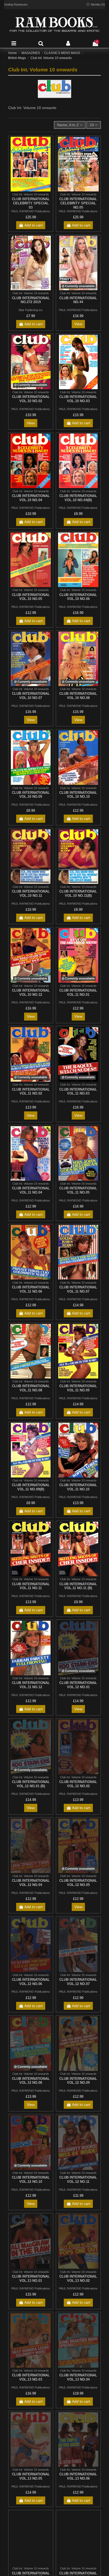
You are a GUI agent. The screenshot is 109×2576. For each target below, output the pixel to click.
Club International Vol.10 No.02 (31, 399)
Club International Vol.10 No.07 (31, 696)
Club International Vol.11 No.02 (31, 1092)
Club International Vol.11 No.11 (31, 1586)
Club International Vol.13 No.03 (31, 2377)
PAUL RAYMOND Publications (31, 211)
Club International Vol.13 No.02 (78, 2279)
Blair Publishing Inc (31, 310)
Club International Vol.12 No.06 (31, 1982)
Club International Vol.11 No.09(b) (31, 1487)
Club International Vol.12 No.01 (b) (31, 1784)
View (78, 324)
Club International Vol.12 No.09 (78, 2081)
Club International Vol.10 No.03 (78, 399)
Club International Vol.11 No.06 (31, 1289)
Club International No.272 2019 (31, 300)
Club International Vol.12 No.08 (31, 2081)
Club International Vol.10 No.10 (78, 795)
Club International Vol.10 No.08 (78, 696)
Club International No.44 (78, 300)
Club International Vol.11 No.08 (31, 1388)
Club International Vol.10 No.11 (31, 893)
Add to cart (33, 225)
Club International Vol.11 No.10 (78, 1487)
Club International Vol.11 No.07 (78, 1289)
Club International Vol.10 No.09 (31, 795)
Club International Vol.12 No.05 (78, 1883)
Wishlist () (97, 4)
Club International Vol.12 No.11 (78, 2179)
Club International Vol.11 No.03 (78, 1092)
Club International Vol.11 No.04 (31, 1190)
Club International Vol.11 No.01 (78, 993)
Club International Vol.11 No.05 (78, 1190)
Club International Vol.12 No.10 (31, 2179)
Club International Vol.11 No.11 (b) (78, 1586)
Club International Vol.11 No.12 (31, 1685)
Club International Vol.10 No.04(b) (78, 498)
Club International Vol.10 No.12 (31, 993)
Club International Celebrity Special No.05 (78, 203)
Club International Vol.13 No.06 (78, 2476)
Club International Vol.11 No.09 (78, 1388)
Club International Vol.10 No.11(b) (78, 893)
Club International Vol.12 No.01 (78, 1685)
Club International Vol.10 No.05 (31, 597)
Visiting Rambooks (16, 4)
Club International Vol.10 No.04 (31, 498)
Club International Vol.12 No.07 (78, 1982)
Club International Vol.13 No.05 (31, 2476)
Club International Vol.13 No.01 (31, 2279)
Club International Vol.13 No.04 (78, 2377)
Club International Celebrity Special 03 (31, 203)
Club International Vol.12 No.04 (31, 1883)
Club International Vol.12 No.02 (78, 1784)
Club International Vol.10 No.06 (78, 597)
